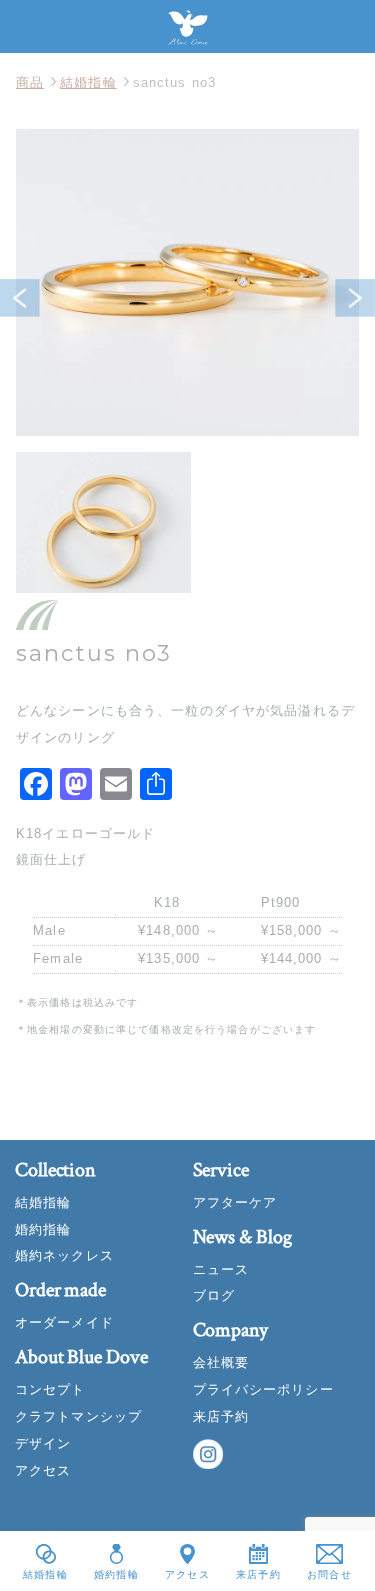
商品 (30, 82)
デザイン (43, 1443)
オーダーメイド (64, 1322)
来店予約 (221, 1416)
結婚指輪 (88, 82)
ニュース (221, 1269)
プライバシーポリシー (263, 1389)
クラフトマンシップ (78, 1416)
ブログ (214, 1295)
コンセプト (50, 1389)
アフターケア (235, 1202)
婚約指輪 (43, 1229)
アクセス (43, 1470)
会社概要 (221, 1362)
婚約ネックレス (64, 1255)
